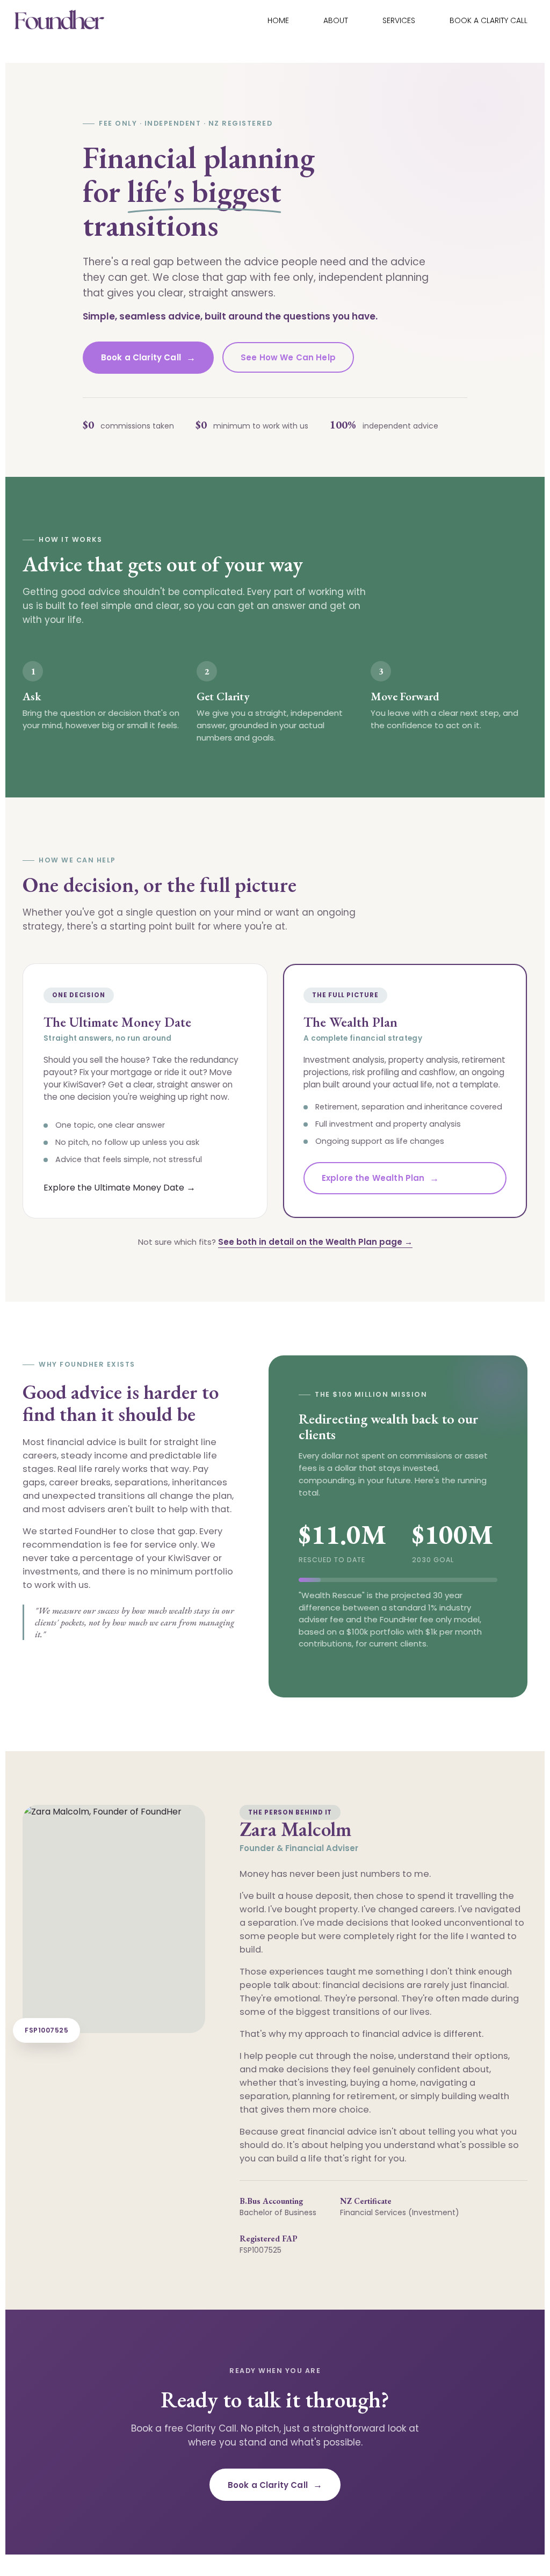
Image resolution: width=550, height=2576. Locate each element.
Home (278, 20)
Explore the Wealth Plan (381, 1178)
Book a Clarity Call (489, 20)
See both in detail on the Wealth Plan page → (315, 1242)
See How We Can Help (288, 357)
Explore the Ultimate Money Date (120, 1187)
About (336, 20)
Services (399, 20)
